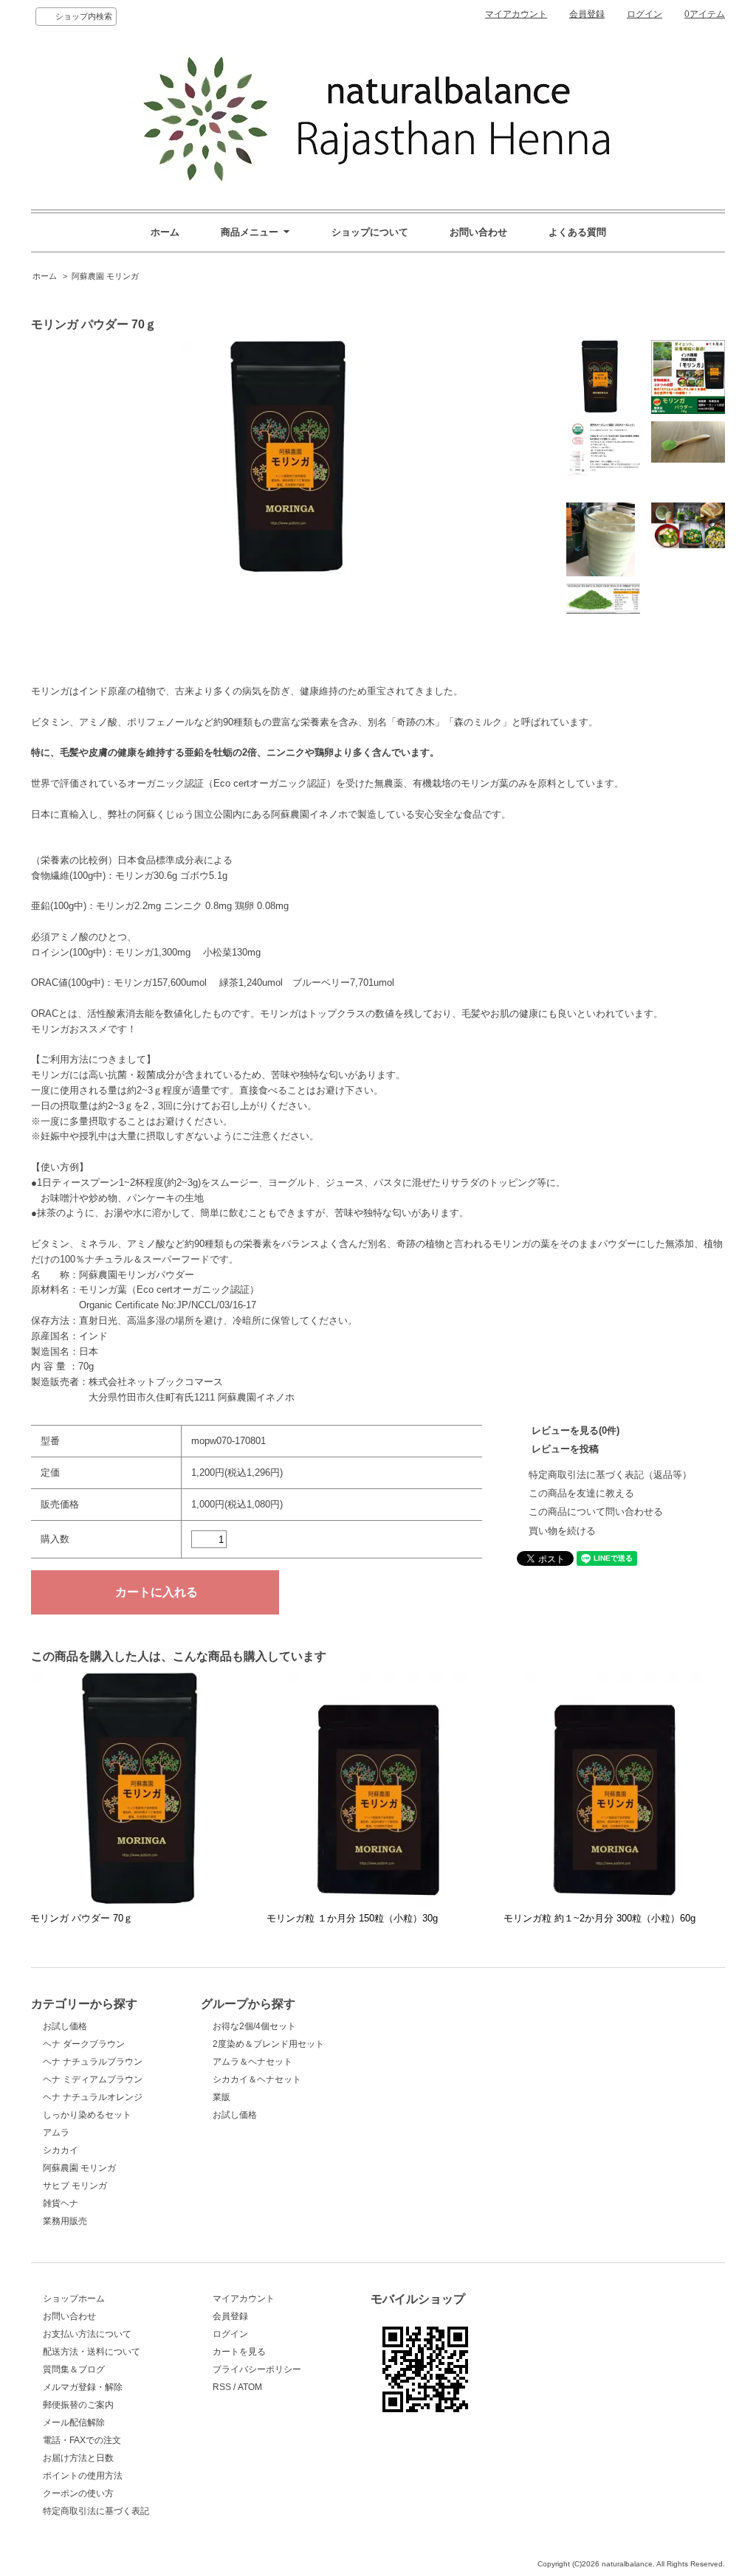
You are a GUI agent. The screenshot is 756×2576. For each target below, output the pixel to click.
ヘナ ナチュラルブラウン (93, 2062)
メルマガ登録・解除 (83, 2387)
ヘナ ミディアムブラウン (93, 2079)
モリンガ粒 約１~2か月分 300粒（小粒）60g (599, 1918)
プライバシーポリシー (257, 2369)
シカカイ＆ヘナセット (257, 2079)
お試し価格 (65, 2026)
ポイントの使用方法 (83, 2476)
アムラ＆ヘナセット (252, 2062)
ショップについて (370, 232)
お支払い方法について (87, 2334)
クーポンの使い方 (78, 2493)
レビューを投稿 (565, 1449)
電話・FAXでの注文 (82, 2440)
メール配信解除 (74, 2423)
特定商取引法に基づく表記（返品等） (610, 1475)
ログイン (645, 14)
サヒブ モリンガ (75, 2186)
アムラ (56, 2133)
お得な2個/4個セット (254, 2026)
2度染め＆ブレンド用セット (268, 2044)
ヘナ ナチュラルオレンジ (93, 2097)
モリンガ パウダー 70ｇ (82, 1918)
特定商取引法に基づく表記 (96, 2511)
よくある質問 (577, 232)
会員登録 (587, 14)
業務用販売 (65, 2221)
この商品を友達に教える (581, 1493)
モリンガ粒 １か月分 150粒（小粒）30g (352, 1918)
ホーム (165, 232)
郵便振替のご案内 (78, 2405)
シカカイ (61, 2150)
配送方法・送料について (92, 2352)
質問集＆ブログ (74, 2369)
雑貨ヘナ (61, 2203)
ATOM (250, 2387)
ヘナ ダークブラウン (84, 2044)
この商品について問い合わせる (596, 1512)
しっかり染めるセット (87, 2115)
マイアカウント (516, 14)
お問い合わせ (478, 232)
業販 (221, 2097)
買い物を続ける (562, 1531)
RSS (222, 2387)
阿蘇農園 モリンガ (105, 276)
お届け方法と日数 (78, 2458)
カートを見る (239, 2352)
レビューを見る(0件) (575, 1430)
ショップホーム (74, 2299)
